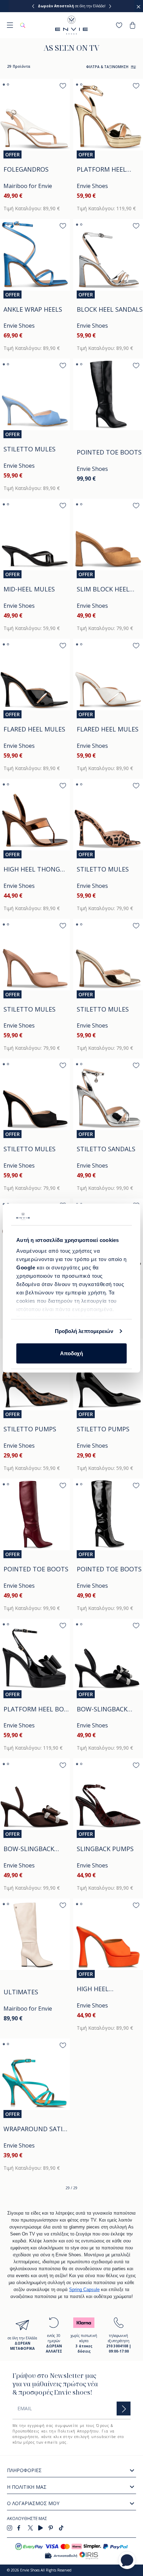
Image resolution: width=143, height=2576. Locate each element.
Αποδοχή (71, 1353)
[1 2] (35, 115)
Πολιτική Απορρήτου (78, 2431)
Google (27, 1267)
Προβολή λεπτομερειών (84, 1331)
